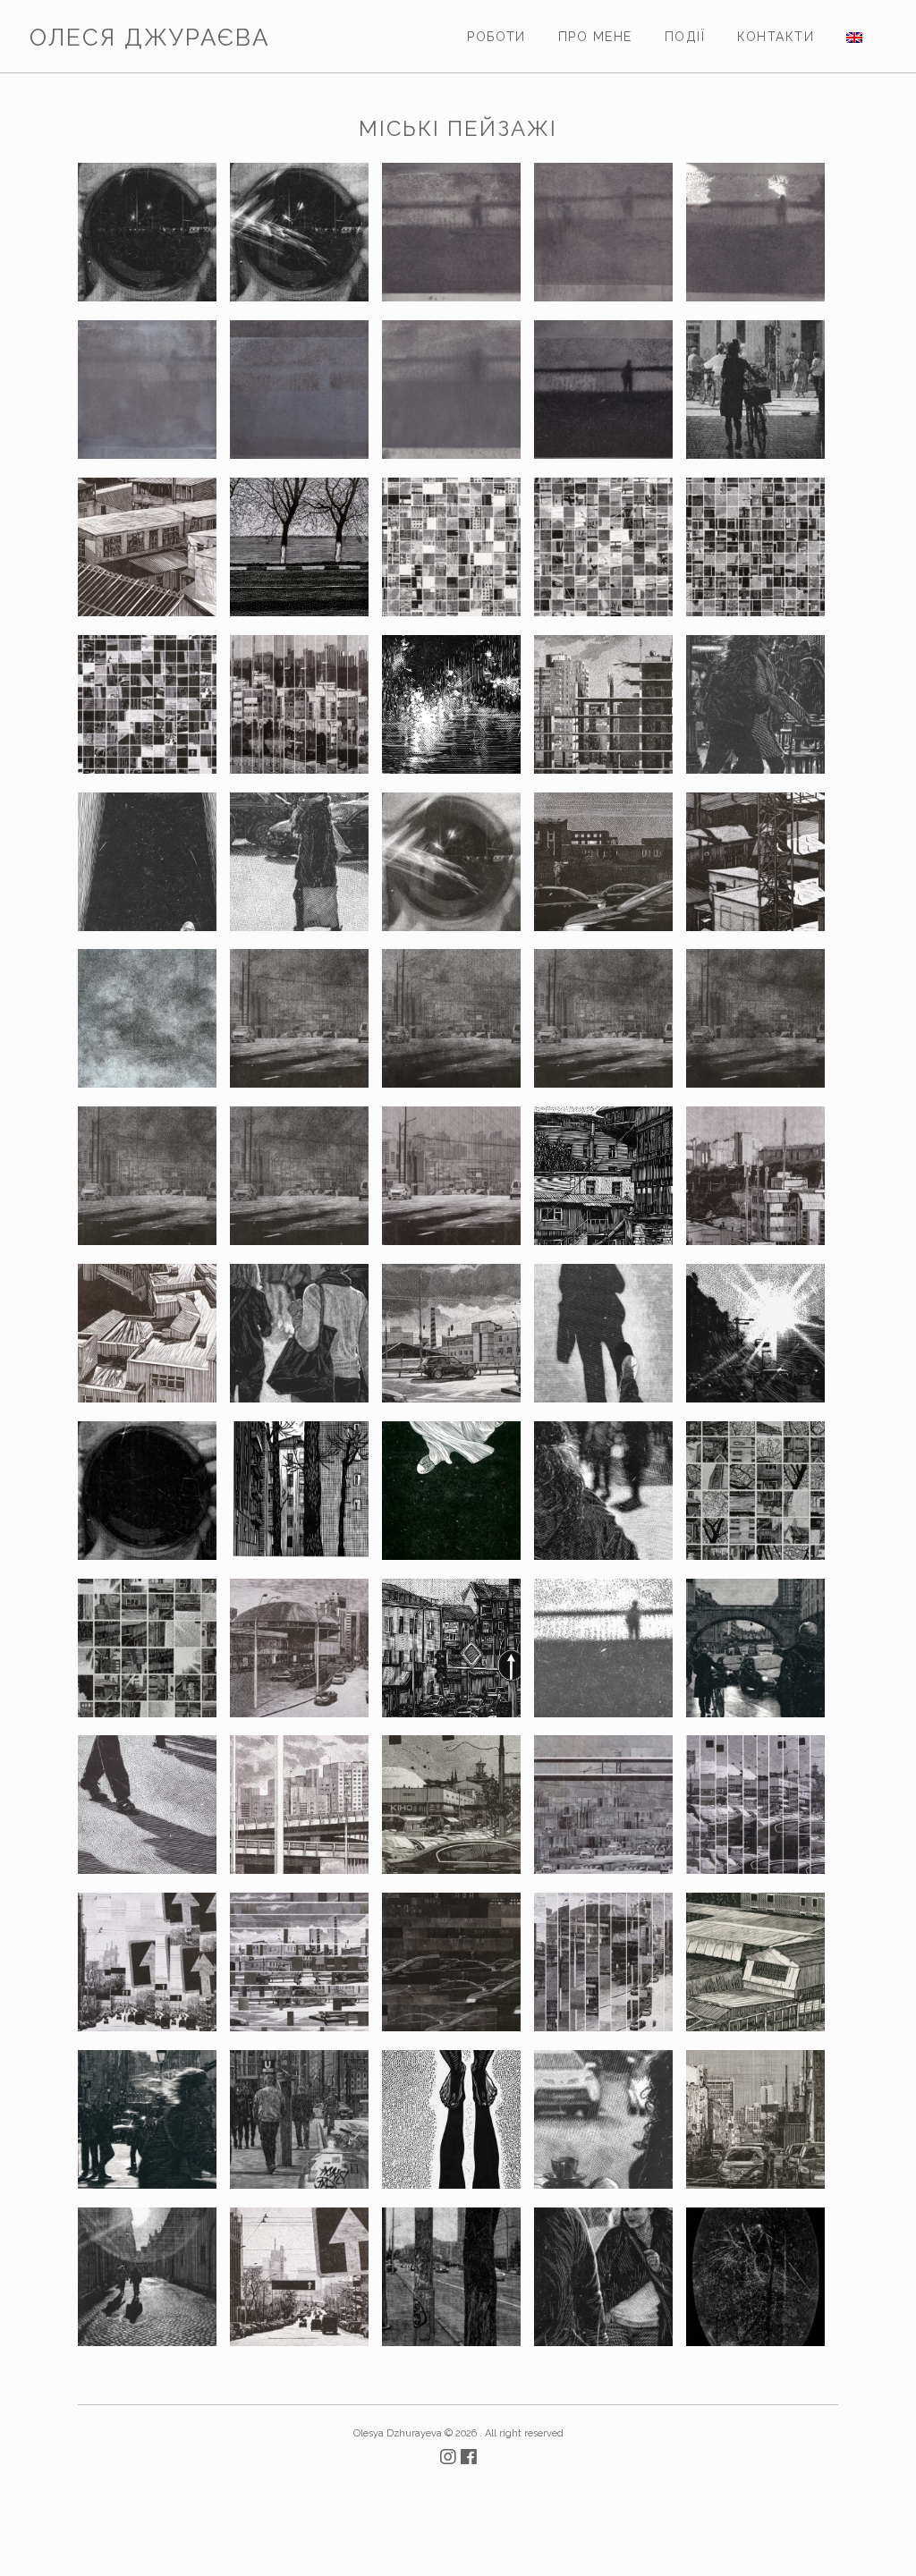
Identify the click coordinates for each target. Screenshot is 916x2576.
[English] (854, 37)
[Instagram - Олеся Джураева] (450, 2457)
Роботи (496, 37)
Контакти (776, 37)
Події (685, 37)
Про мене (595, 37)
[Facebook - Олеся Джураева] (469, 2457)
